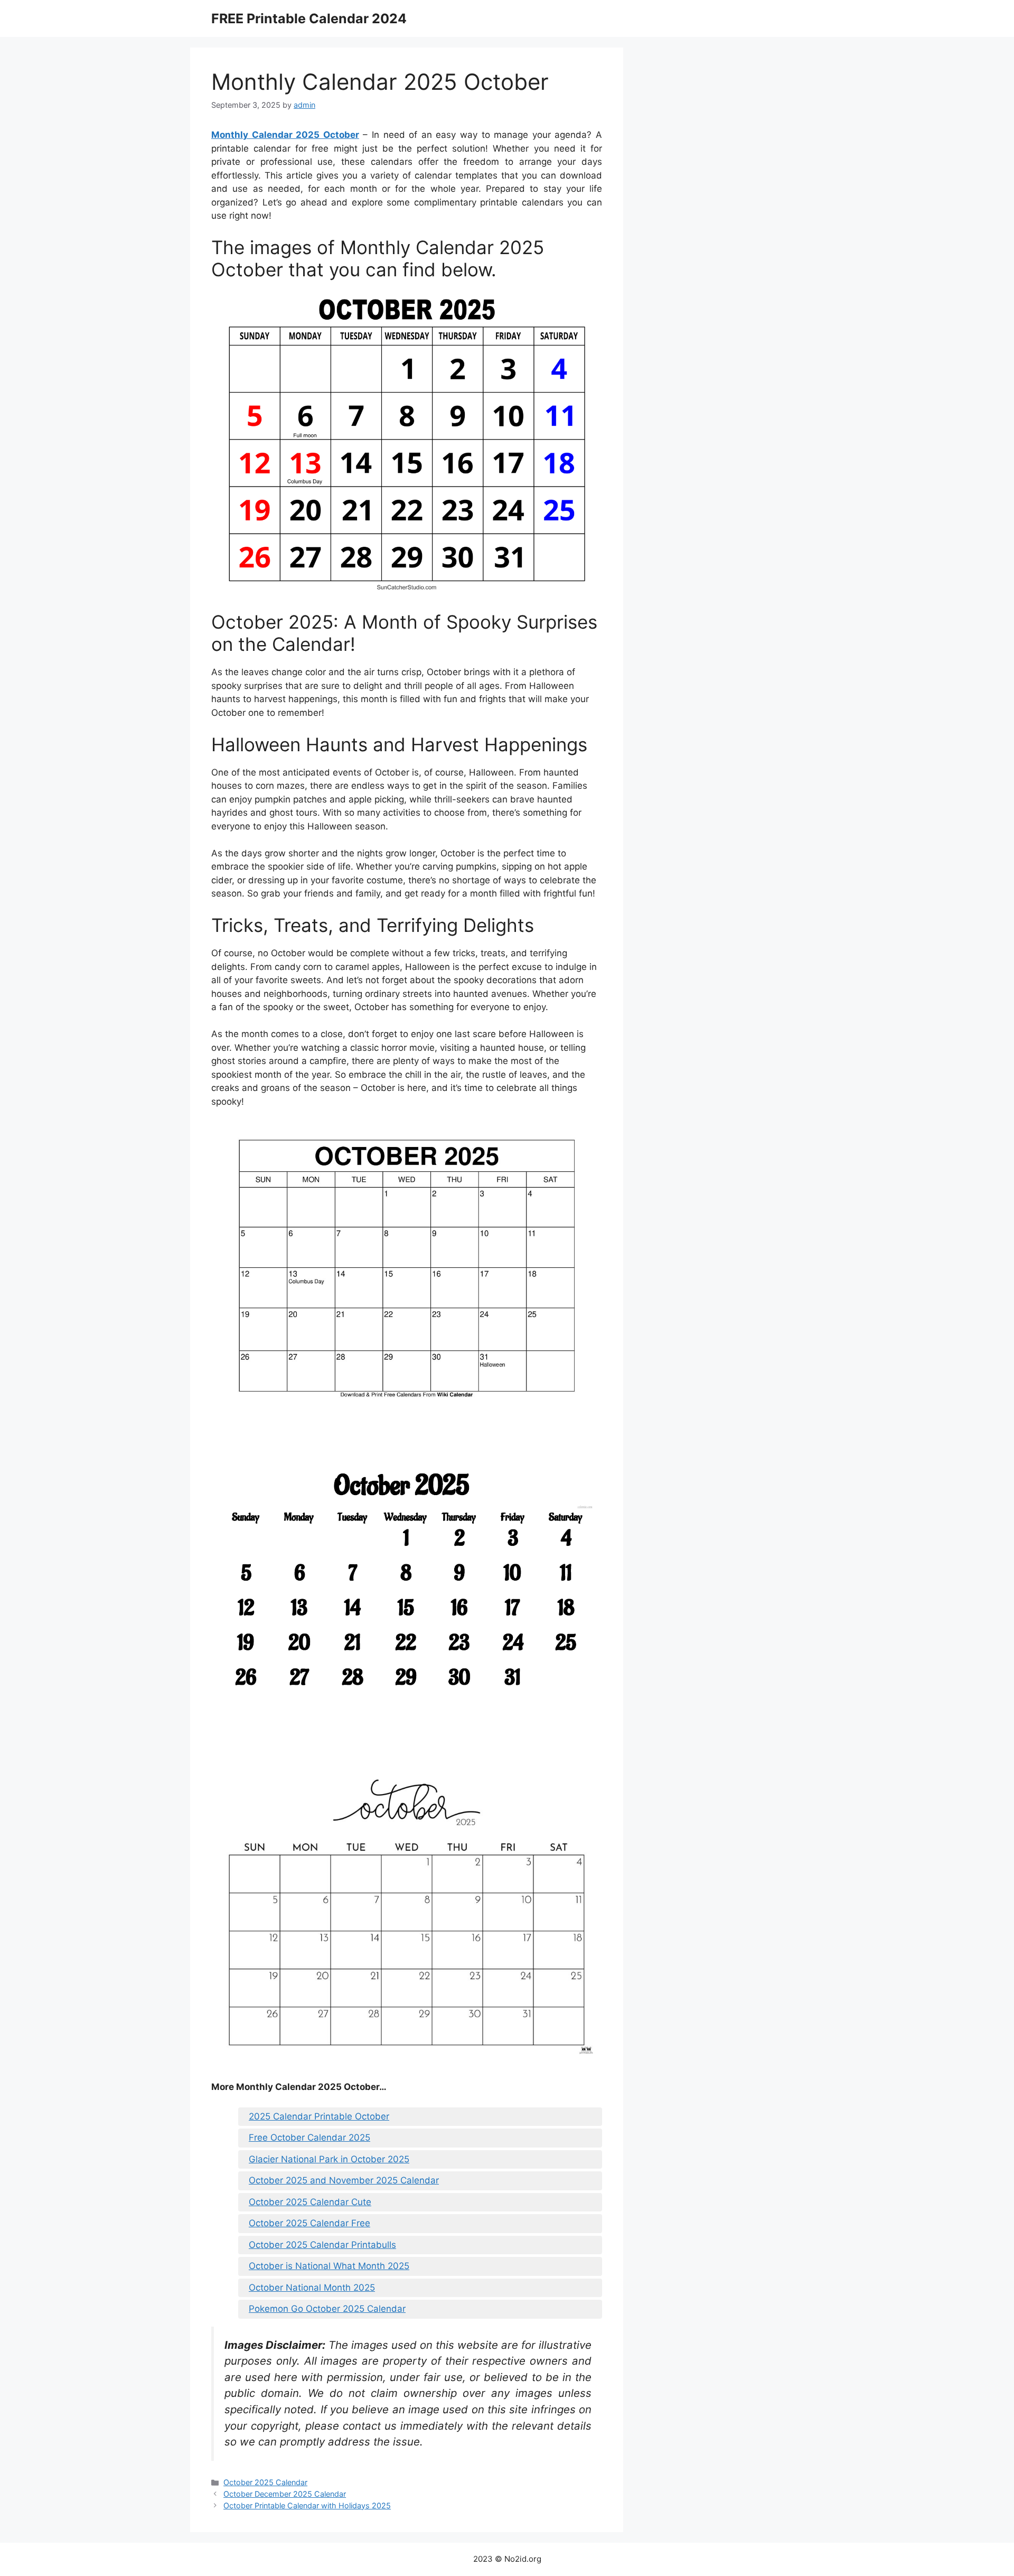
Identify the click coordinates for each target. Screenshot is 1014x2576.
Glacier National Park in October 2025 (329, 2159)
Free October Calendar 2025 (309, 2138)
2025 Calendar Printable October (319, 2116)
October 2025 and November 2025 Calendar (344, 2180)
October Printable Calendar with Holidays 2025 (307, 2505)
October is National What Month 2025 (329, 2266)
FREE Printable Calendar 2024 (309, 18)
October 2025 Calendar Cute (310, 2202)
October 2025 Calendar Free (309, 2223)
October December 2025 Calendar (285, 2494)
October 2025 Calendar (265, 2482)
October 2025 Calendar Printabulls (322, 2245)
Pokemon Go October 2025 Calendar (327, 2309)
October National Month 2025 (312, 2288)
